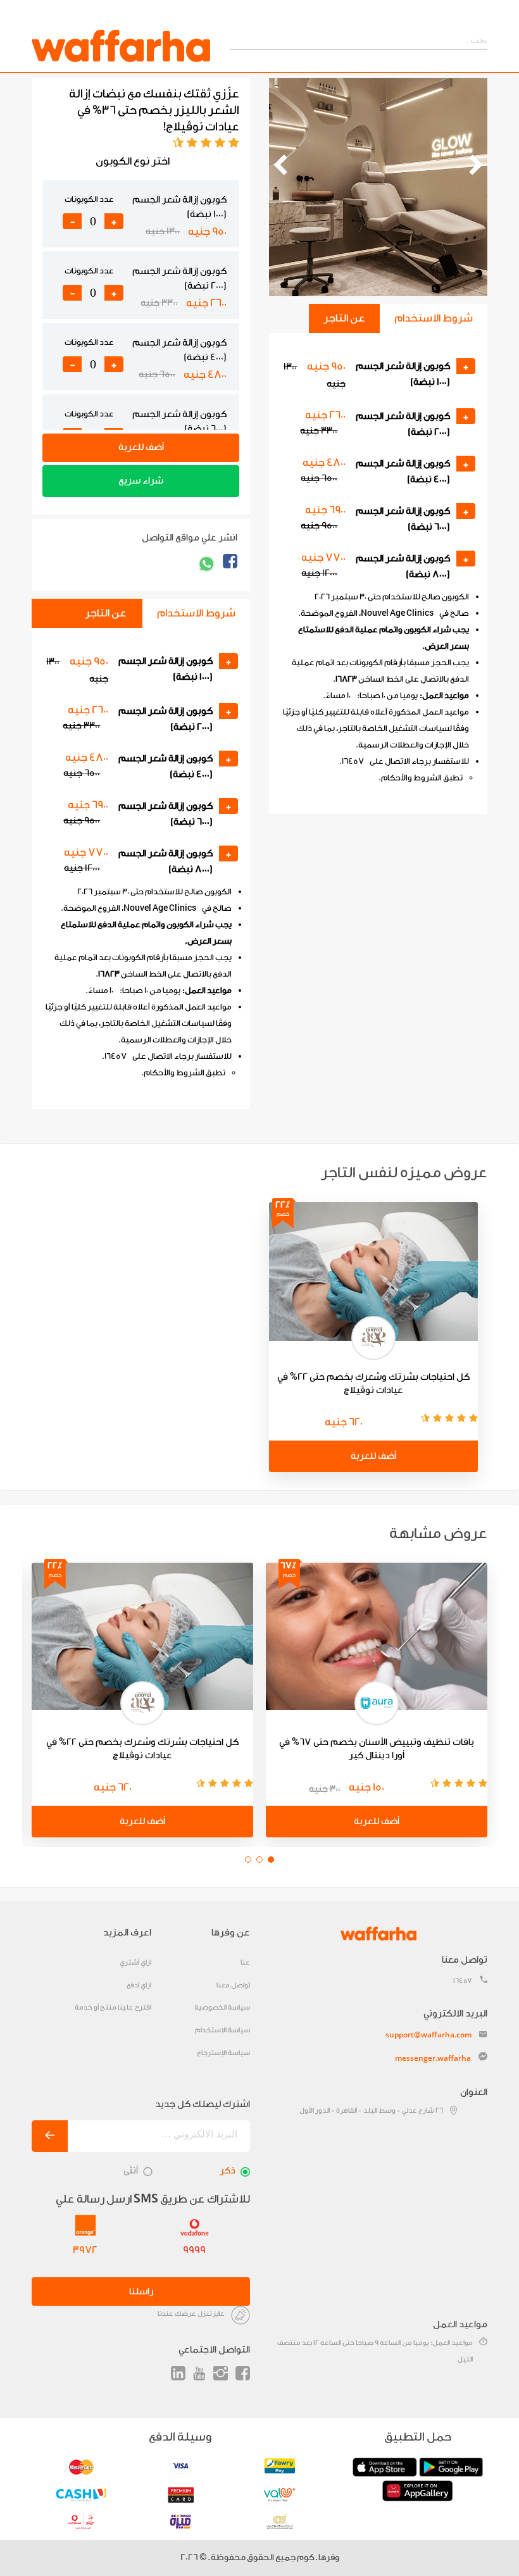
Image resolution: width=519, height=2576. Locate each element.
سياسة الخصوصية (222, 2007)
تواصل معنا (233, 1985)
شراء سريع (141, 481)
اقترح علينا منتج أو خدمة (113, 2007)
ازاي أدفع (139, 1985)
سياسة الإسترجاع (223, 2053)
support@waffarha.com (428, 2035)
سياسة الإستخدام (222, 2030)
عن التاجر (344, 318)
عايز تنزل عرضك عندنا (191, 2314)
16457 (463, 1981)
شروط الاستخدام (434, 318)
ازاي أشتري (135, 1962)
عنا (245, 1962)
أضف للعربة (141, 447)
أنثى (131, 2171)
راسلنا (141, 2292)
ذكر (228, 2171)
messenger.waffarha (433, 2058)
